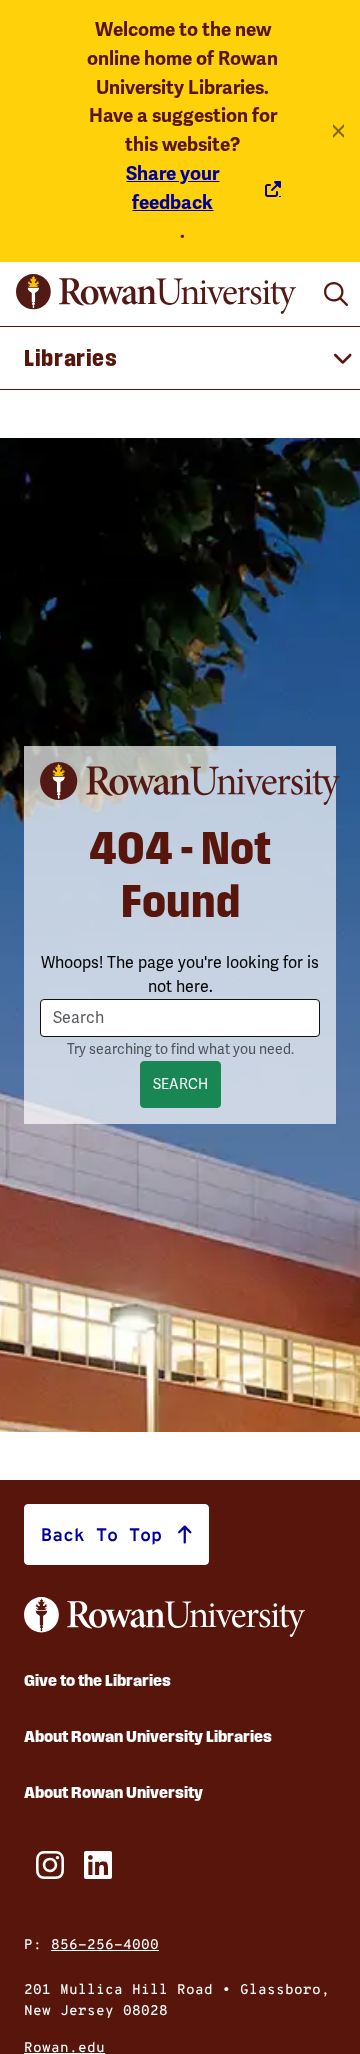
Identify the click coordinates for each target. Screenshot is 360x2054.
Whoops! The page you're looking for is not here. (180, 975)
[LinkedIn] (92, 1865)
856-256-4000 (105, 1943)
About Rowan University (113, 1792)
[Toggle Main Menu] (180, 358)
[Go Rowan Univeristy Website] (164, 1617)
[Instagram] (44, 1865)
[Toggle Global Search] (336, 294)
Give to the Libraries (97, 1680)
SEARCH (180, 1084)
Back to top (101, 1534)
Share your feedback (172, 188)
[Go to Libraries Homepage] (156, 294)
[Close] (338, 131)
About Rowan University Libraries (148, 1736)
